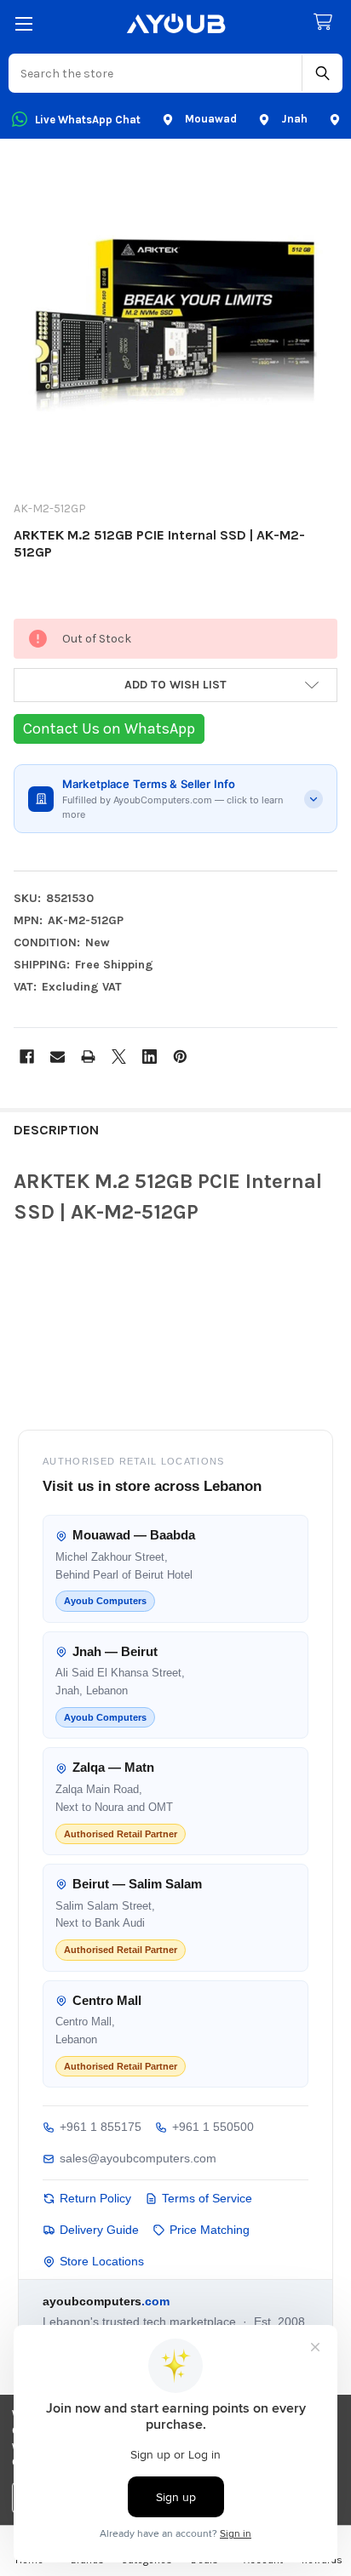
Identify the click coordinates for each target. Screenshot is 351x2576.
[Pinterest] (180, 1057)
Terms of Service (207, 2198)
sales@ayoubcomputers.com (138, 2158)
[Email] (58, 1057)
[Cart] (326, 23)
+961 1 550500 (213, 2127)
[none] (175, 324)
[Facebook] (27, 1057)
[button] (175, 685)
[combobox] (156, 73)
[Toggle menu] (23, 23)
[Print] (88, 1057)
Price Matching (210, 2230)
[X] (119, 1057)
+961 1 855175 (101, 2127)
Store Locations (102, 2261)
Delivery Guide (99, 2230)
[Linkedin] (150, 1057)
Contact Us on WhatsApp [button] (109, 728)
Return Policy (95, 2198)
